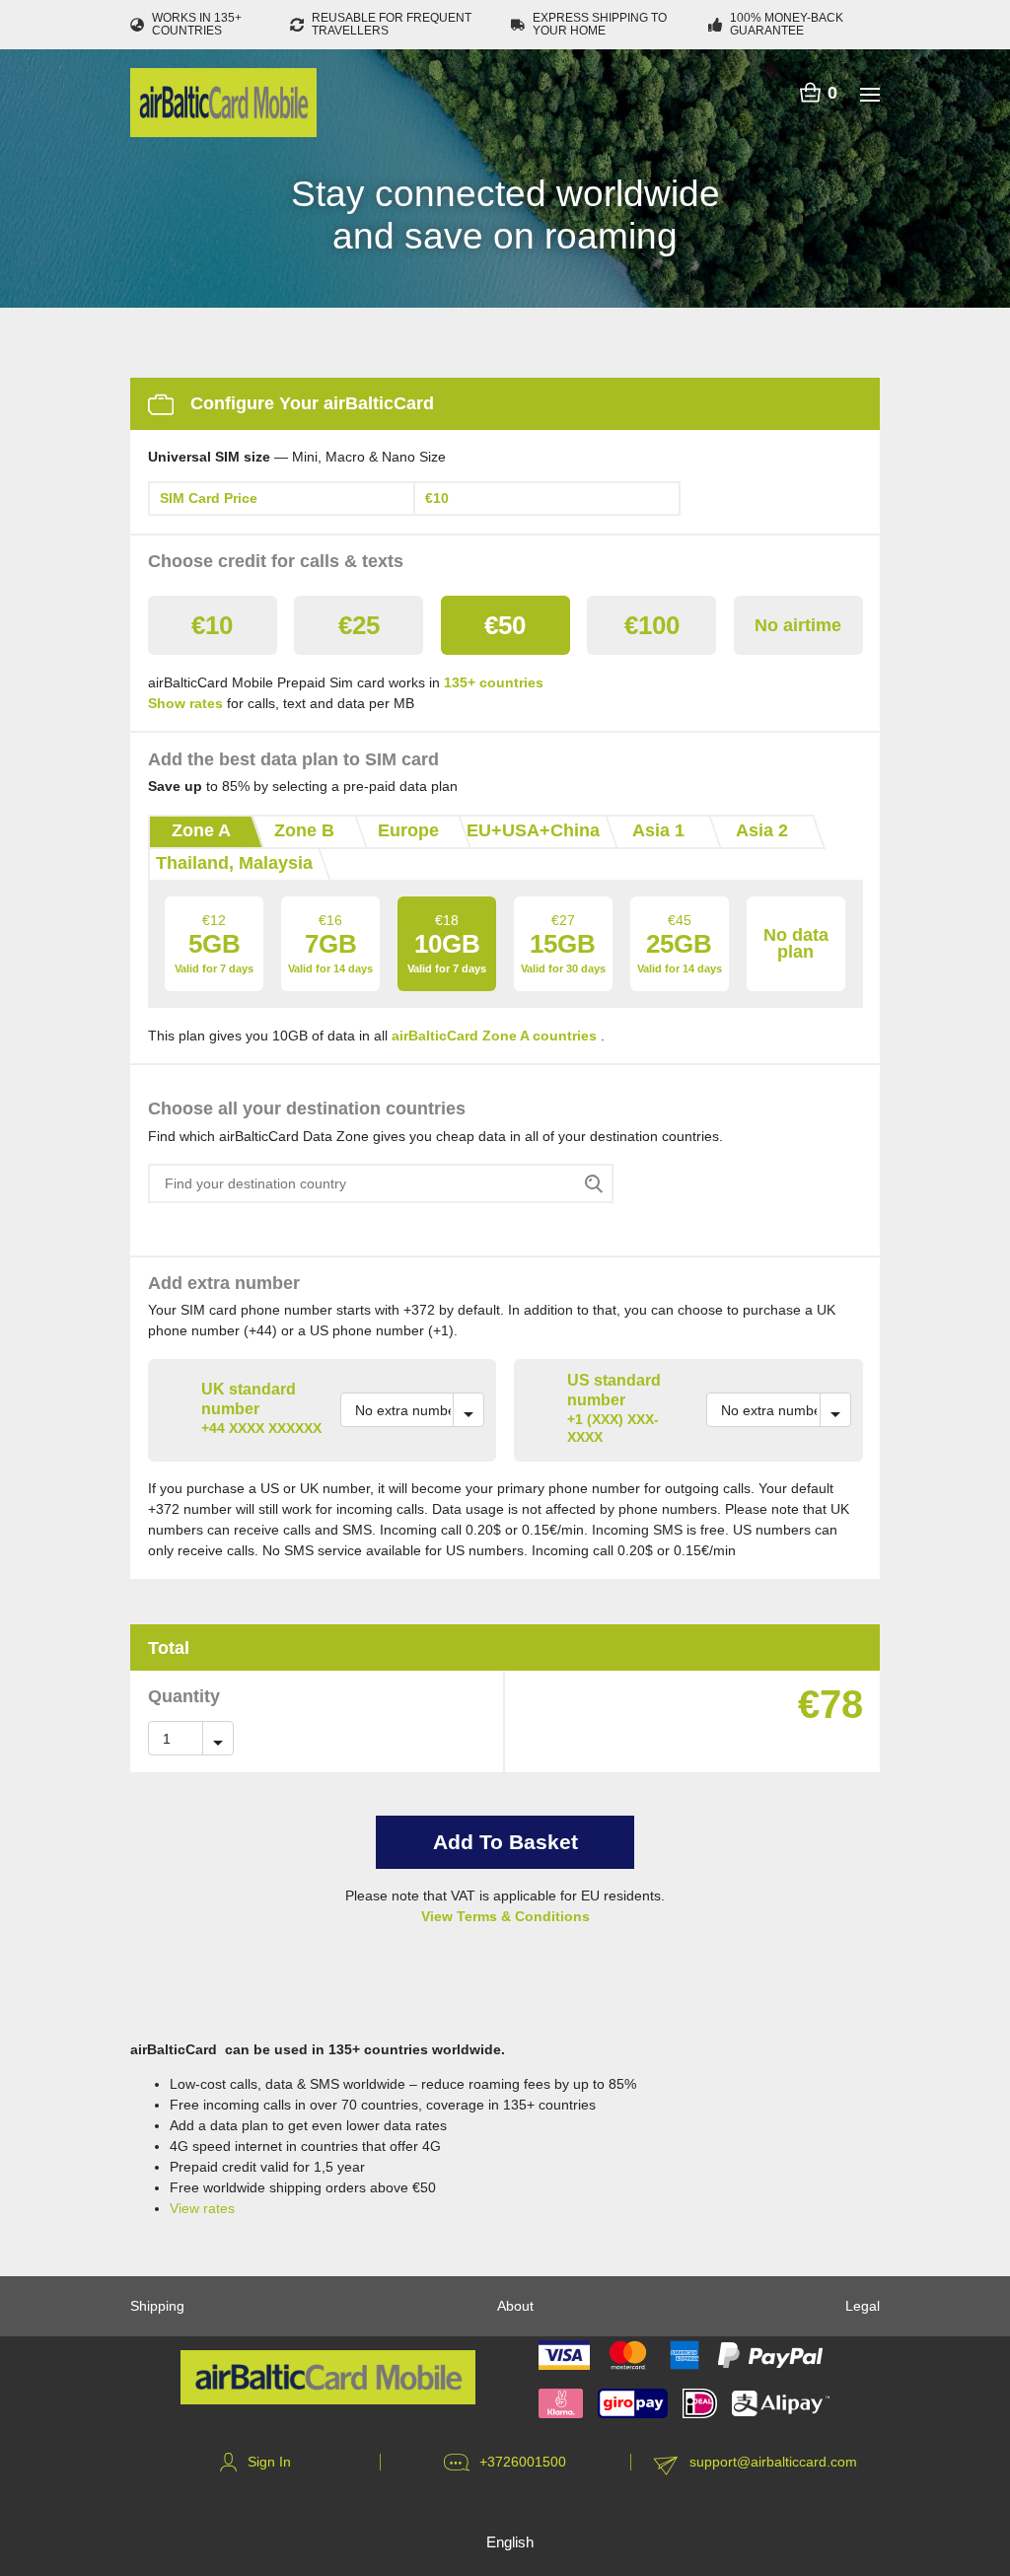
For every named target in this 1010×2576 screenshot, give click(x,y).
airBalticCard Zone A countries (494, 1036)
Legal (863, 2306)
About (515, 2306)
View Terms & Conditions (505, 1916)
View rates (202, 2208)
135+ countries (494, 682)
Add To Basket (505, 1842)
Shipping (157, 2306)
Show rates (185, 703)
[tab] (200, 832)
